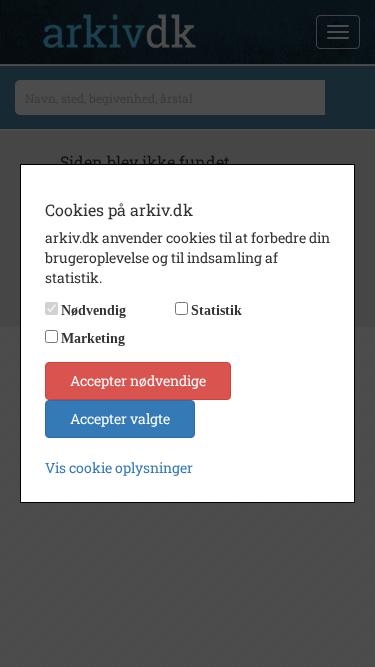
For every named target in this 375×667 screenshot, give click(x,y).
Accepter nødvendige (138, 380)
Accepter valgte (120, 418)
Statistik (216, 310)
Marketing (93, 338)
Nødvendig (93, 310)
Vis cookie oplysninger (119, 467)
